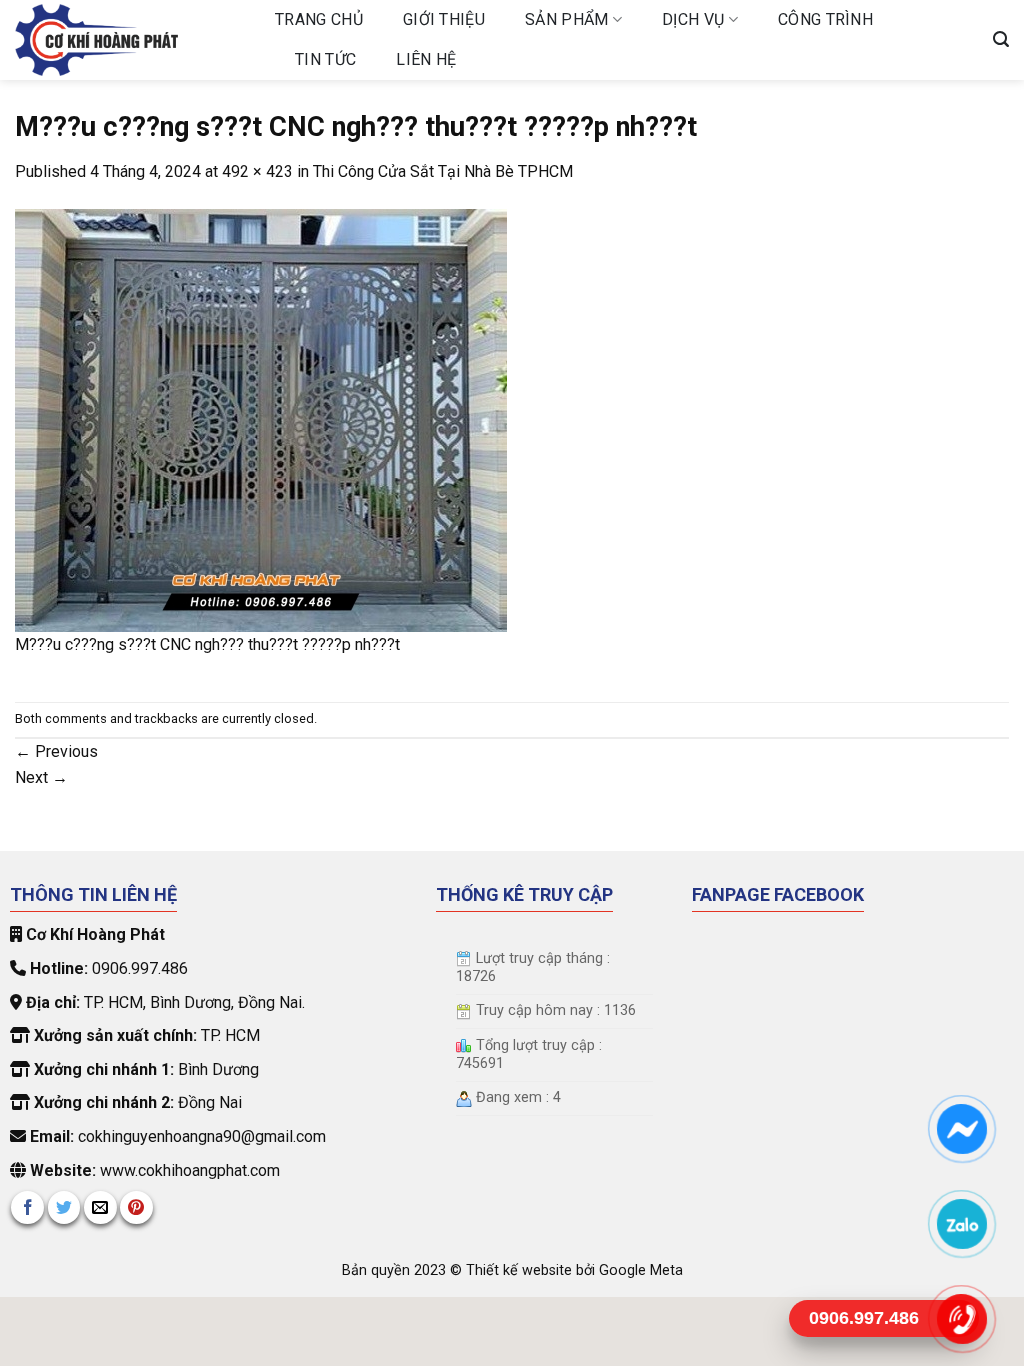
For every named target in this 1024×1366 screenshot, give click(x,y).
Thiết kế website (521, 1270)
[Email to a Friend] (100, 1207)
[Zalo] (962, 1223)
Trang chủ (319, 19)
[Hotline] (962, 1318)
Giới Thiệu (444, 19)
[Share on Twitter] (64, 1207)
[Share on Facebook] (27, 1207)
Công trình (825, 19)
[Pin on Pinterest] (136, 1207)
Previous (56, 751)
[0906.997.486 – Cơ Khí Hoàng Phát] (130, 40)
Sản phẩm (567, 19)
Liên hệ (426, 59)
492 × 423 (257, 171)
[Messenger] (962, 1128)
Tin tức (325, 59)
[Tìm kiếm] (1001, 39)
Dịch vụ (693, 19)
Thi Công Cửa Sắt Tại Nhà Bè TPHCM (443, 171)
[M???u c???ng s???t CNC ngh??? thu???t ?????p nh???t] (261, 418)
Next (41, 777)
